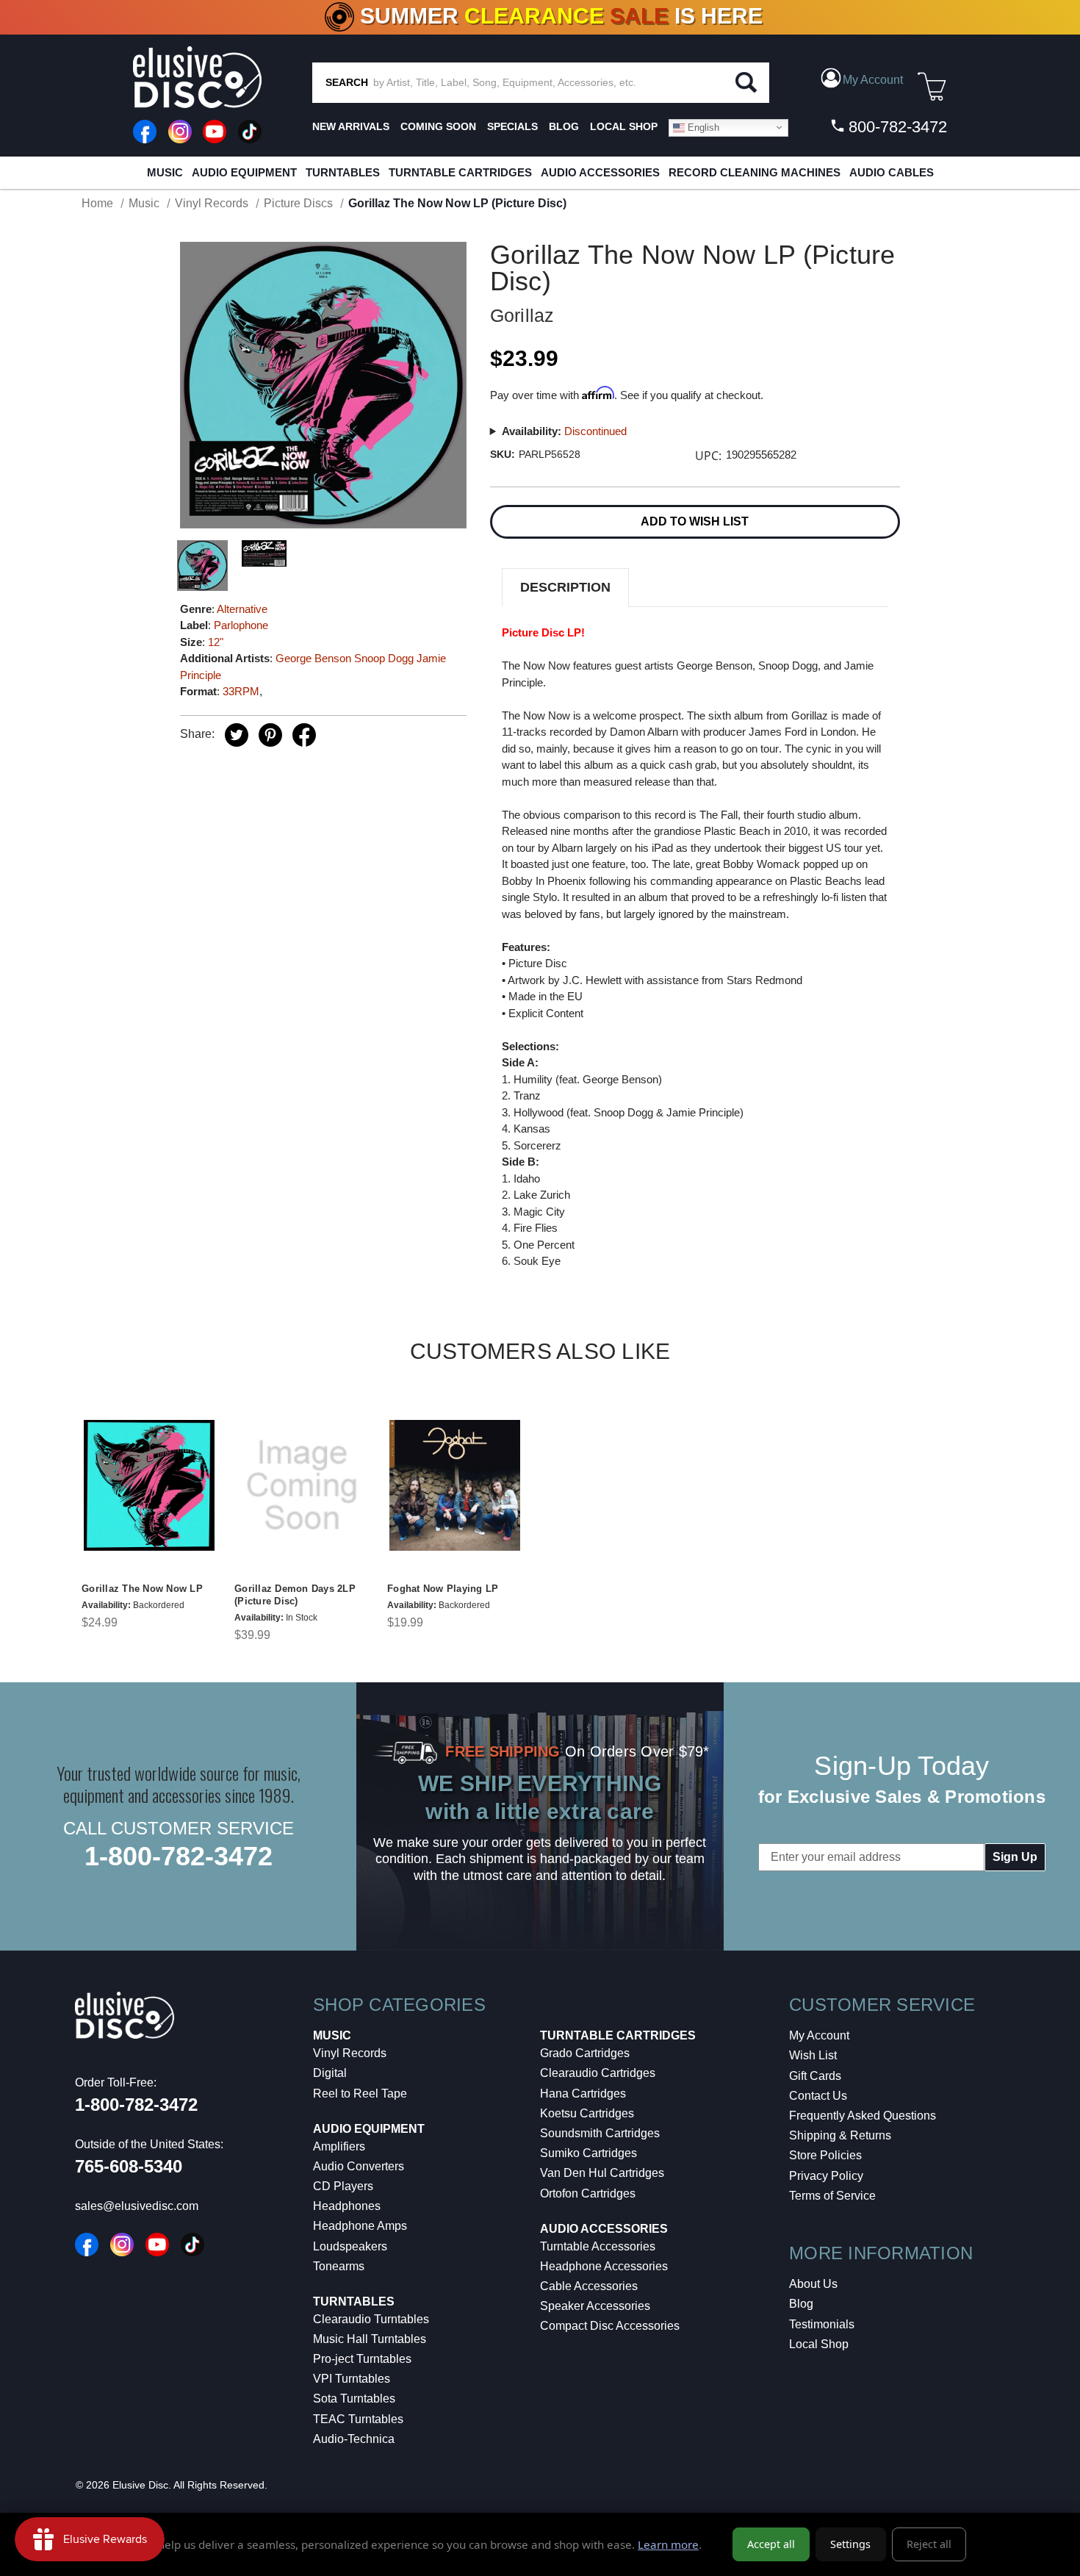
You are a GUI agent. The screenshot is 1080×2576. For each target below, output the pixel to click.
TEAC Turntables (358, 2419)
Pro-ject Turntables (362, 2359)
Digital (330, 2073)
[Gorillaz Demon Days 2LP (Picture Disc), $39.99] (302, 1486)
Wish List (813, 2055)
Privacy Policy (826, 2176)
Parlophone (241, 625)
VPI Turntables (352, 2379)
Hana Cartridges (583, 2094)
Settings (850, 2544)
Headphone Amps (360, 2226)
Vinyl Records (350, 2053)
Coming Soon (438, 126)
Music (165, 172)
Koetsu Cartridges (587, 2113)
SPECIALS (512, 126)
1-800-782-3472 (179, 1856)
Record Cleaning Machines (755, 172)
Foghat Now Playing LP (443, 1589)
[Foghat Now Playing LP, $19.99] (455, 1486)
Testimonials (822, 2324)
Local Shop (819, 2344)
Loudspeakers (350, 2246)
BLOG (564, 126)
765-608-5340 (129, 2166)
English (702, 127)
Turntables (343, 172)
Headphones (347, 2206)
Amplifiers (339, 2146)
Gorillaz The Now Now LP (142, 1589)
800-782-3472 (896, 127)
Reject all (929, 2544)
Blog (801, 2304)
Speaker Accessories (595, 2306)
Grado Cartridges (585, 2053)
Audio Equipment (244, 172)
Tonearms (339, 2266)
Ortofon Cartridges (588, 2193)
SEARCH (347, 82)
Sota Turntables (354, 2399)
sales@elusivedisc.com (137, 2206)
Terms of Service (832, 2196)
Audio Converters (359, 2166)
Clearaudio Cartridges (598, 2073)
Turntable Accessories (598, 2246)
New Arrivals (351, 126)
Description (565, 587)
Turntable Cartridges (460, 172)
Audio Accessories (600, 172)
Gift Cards (815, 2076)
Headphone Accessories (604, 2266)
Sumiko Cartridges (588, 2153)
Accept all (771, 2544)
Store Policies (825, 2155)
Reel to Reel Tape (360, 2094)
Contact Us (818, 2096)
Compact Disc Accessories (610, 2326)
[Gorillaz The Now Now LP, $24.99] (149, 1486)
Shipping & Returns (840, 2135)
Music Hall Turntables (370, 2339)
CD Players (343, 2186)
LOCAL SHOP (624, 126)
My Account (819, 2035)
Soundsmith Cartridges (600, 2133)
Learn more (668, 2544)
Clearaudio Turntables (371, 2319)
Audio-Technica (354, 2439)
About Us (813, 2284)
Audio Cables (892, 172)
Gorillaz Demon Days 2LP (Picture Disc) (295, 1595)
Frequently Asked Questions (863, 2116)
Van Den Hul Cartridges (602, 2173)
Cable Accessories (589, 2286)
